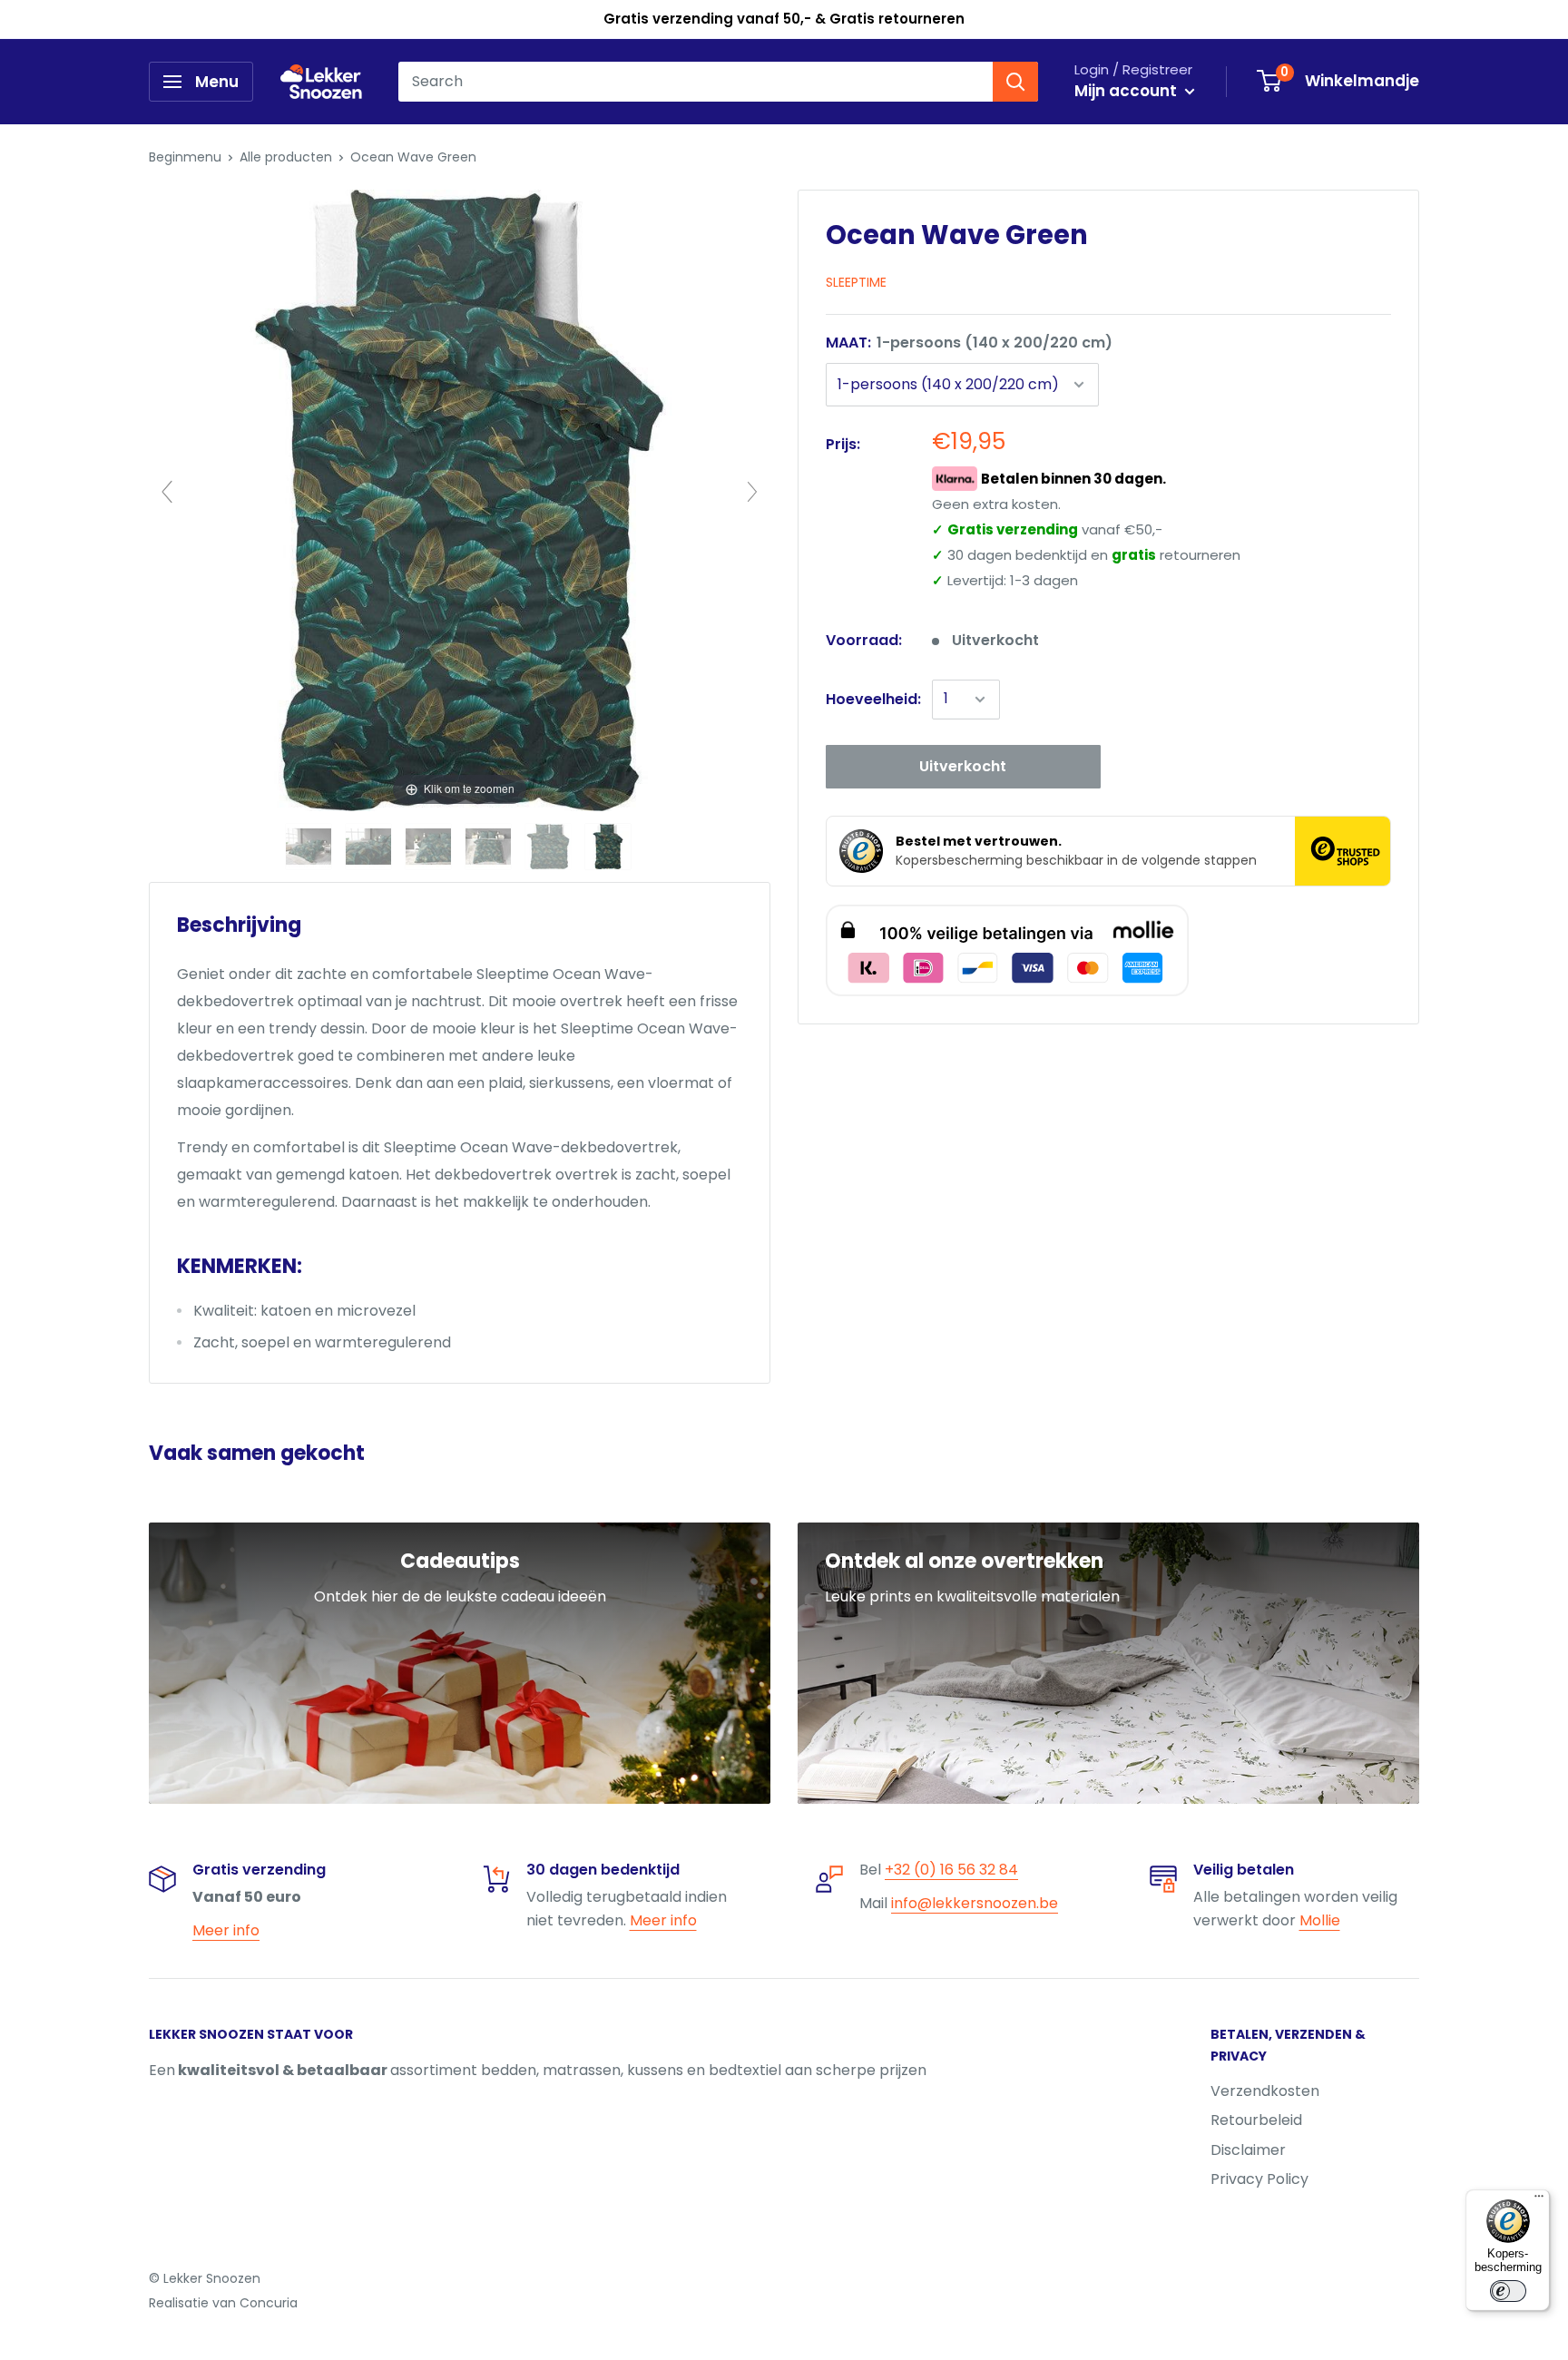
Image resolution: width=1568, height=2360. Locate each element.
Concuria (269, 2303)
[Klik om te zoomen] (460, 499)
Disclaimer (1248, 2150)
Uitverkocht (963, 766)
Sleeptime (856, 282)
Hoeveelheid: (873, 699)
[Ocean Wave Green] (310, 847)
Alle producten (286, 157)
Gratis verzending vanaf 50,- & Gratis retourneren (784, 19)
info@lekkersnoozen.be (975, 1903)
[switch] (1508, 2291)
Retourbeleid (1256, 2120)
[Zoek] (1015, 82)
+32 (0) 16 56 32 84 (951, 1870)
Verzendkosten (1265, 2091)
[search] (696, 82)
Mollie (1320, 1920)
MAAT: (969, 343)
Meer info (226, 1930)
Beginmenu (185, 157)
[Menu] (1539, 2200)
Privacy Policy (1259, 2179)
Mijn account (1127, 91)
